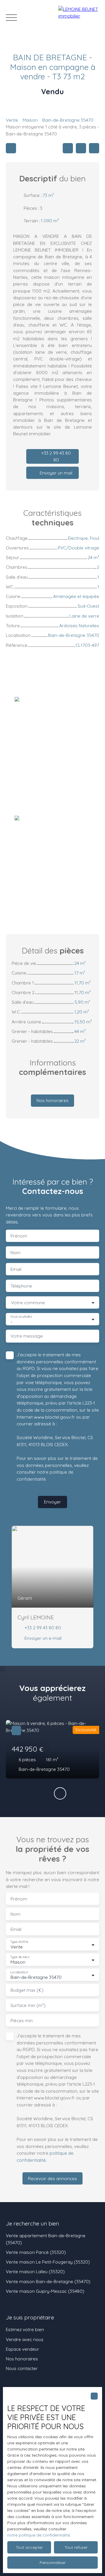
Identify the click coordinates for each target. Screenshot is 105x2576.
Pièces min (22, 2021)
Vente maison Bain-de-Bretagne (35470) (48, 2281)
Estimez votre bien (25, 2329)
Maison (30, 120)
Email (16, 1269)
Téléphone (21, 1286)
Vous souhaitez (21, 1317)
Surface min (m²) (28, 2005)
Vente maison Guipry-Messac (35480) (45, 2291)
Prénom (19, 1236)
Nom (15, 1253)
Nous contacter (22, 2368)
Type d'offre (19, 1942)
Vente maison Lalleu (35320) (35, 2271)
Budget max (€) (27, 1990)
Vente (12, 120)
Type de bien (20, 1957)
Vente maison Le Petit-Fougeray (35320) (48, 2262)
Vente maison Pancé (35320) (36, 2252)
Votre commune (28, 1303)
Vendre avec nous (25, 2339)
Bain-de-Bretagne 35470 (68, 120)
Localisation (19, 1972)
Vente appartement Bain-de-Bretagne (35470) (46, 2239)
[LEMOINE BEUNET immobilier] (79, 18)
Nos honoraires (22, 2359)
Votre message (27, 1336)
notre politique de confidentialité (39, 2535)
